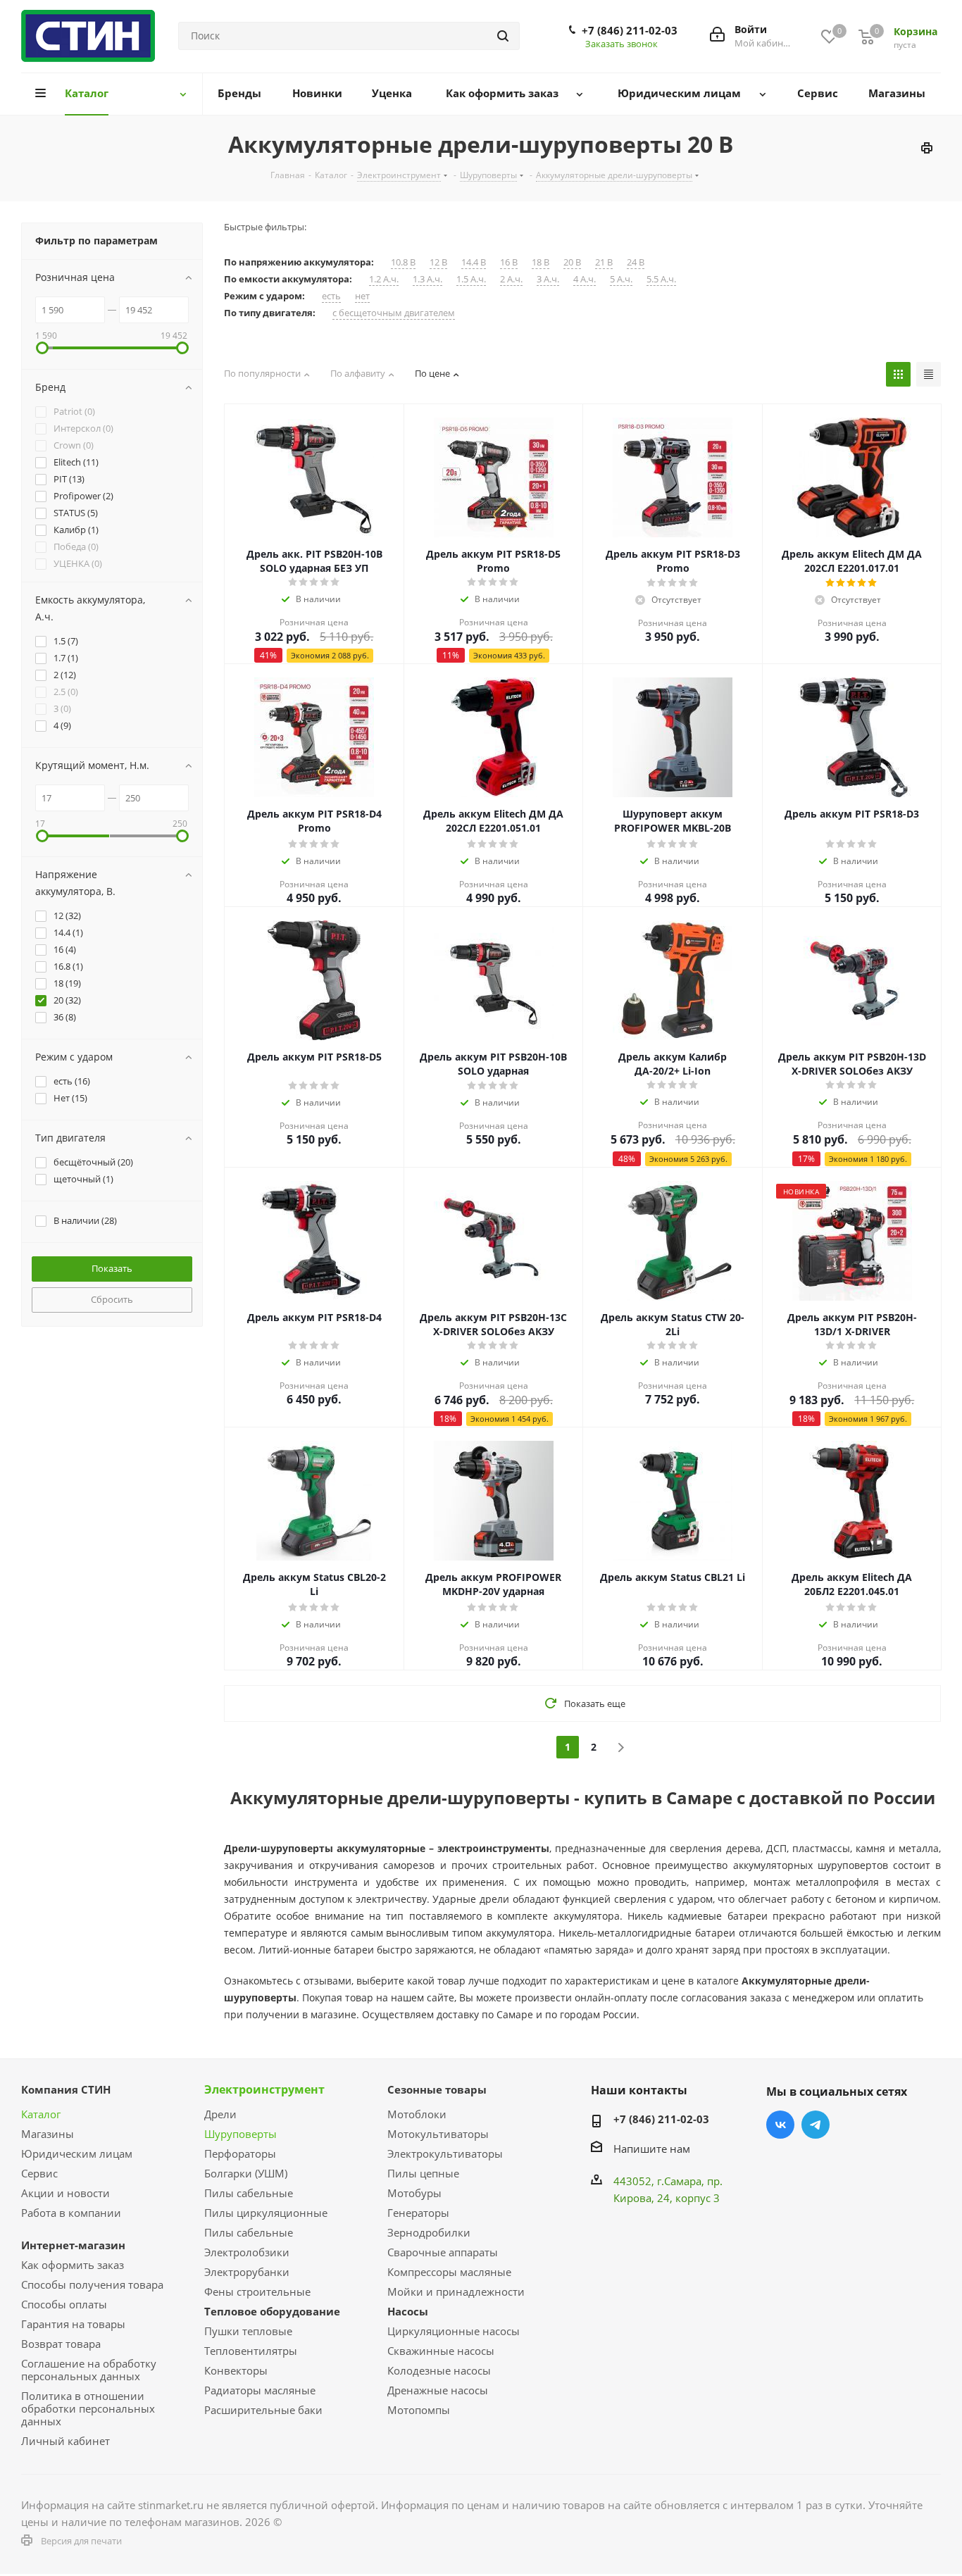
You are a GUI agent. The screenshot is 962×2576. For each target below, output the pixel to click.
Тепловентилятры (251, 2351)
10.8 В (403, 262)
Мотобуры (414, 2193)
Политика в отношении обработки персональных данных (88, 2408)
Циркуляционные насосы (454, 2331)
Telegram (816, 2125)
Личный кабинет (65, 2441)
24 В (636, 262)
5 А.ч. (621, 279)
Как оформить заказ (73, 2265)
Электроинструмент (264, 2089)
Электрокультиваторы (445, 2153)
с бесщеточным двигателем (394, 313)
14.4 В (474, 262)
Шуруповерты (241, 2134)
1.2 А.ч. (384, 279)
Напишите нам (652, 2149)
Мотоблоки (417, 2114)
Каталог (41, 2114)
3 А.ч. (548, 279)
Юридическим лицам (77, 2153)
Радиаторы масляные (260, 2390)
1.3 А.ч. (427, 279)
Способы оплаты (64, 2304)
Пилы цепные (423, 2173)
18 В (541, 262)
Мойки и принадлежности (456, 2291)
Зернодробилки (429, 2232)
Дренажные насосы (438, 2390)
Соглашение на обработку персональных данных (89, 2370)
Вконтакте (780, 2125)
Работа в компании (71, 2213)
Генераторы (418, 2213)
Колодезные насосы (439, 2370)
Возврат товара (61, 2344)
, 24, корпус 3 (686, 2198)
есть (331, 296)
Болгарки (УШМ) (246, 2173)
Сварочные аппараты (443, 2252)
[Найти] (503, 36)
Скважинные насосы (441, 2351)
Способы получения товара (92, 2284)
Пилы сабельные (249, 2193)
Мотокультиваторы (438, 2134)
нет (362, 296)
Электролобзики (247, 2252)
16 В (509, 262)
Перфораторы (240, 2153)
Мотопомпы (419, 2410)
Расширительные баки (263, 2410)
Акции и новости (65, 2193)
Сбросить (112, 1299)
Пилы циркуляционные (266, 2213)
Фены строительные (257, 2291)
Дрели (220, 2114)
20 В (572, 262)
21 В (604, 262)
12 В (438, 262)
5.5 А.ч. (661, 279)
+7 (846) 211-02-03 (630, 30)
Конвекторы (236, 2370)
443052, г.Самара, (660, 2181)
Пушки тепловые (248, 2331)
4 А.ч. (585, 279)
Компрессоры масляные (449, 2272)
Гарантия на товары (73, 2324)
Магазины (48, 2134)
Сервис (39, 2173)
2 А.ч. (511, 279)
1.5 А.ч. (471, 279)
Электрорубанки (247, 2272)
